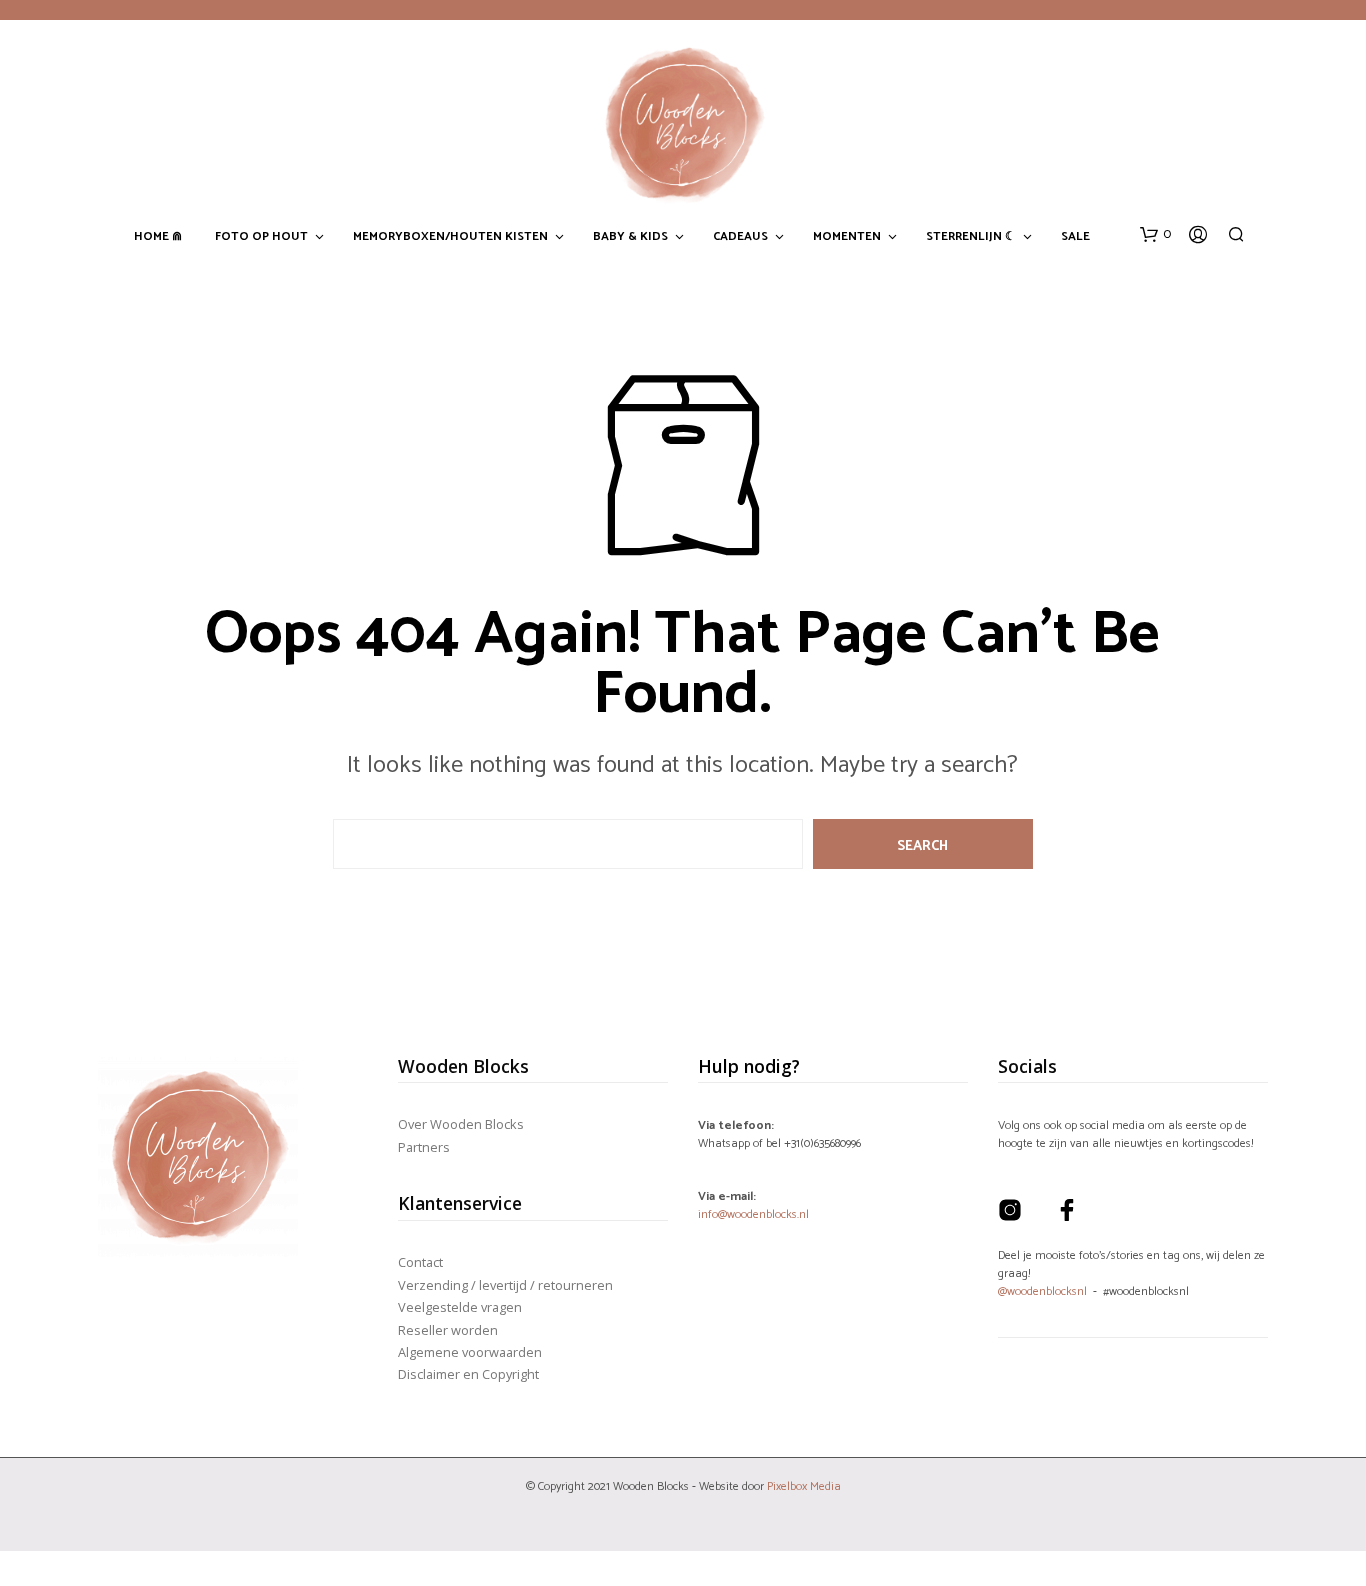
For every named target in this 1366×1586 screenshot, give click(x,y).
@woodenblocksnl (1042, 1291)
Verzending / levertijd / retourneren (505, 1285)
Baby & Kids (630, 237)
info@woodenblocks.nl (753, 1214)
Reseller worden (448, 1330)
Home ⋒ (158, 237)
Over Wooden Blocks (461, 1124)
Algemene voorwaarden (470, 1352)
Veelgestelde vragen (460, 1307)
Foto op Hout (261, 237)
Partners (424, 1147)
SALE (1075, 237)
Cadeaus (740, 237)
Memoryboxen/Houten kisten (450, 237)
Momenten (847, 237)
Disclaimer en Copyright (468, 1374)
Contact (420, 1262)
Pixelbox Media (804, 1486)
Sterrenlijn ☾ (971, 237)
